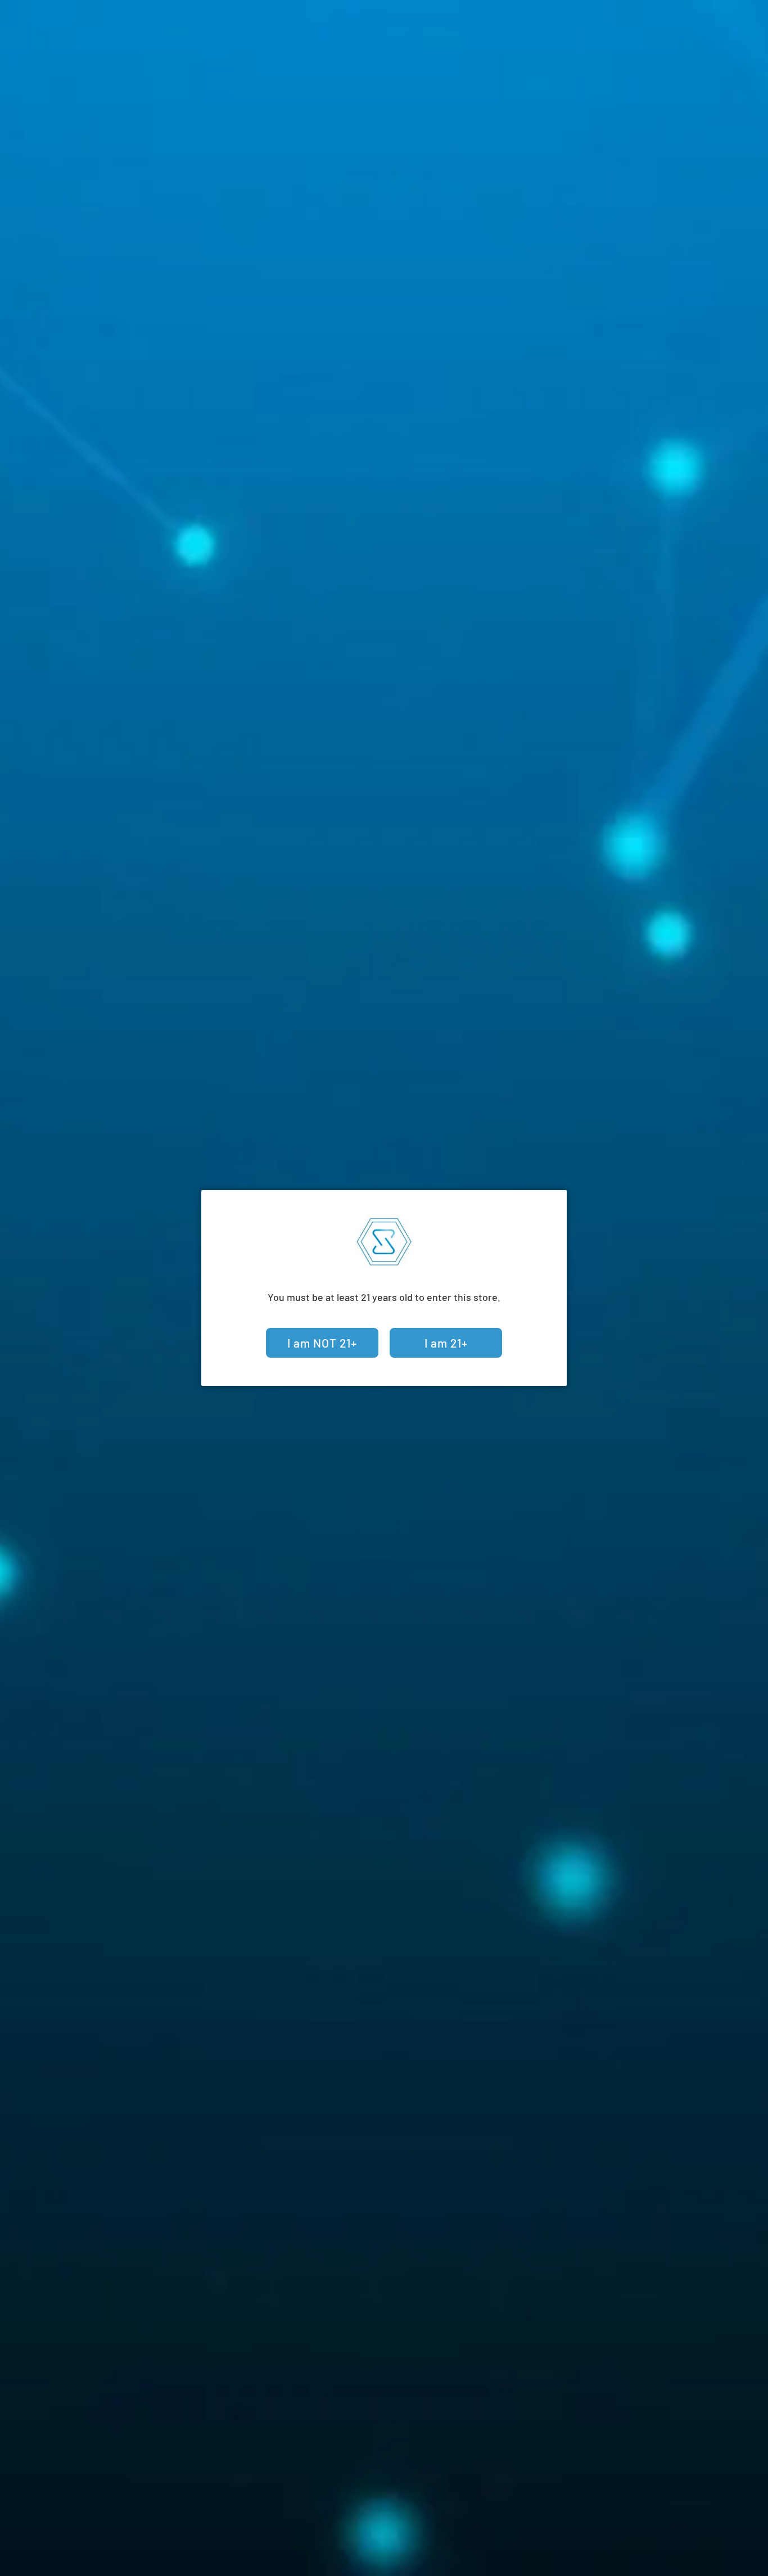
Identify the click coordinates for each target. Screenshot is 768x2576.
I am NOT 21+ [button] (322, 1343)
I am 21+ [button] (446, 1343)
